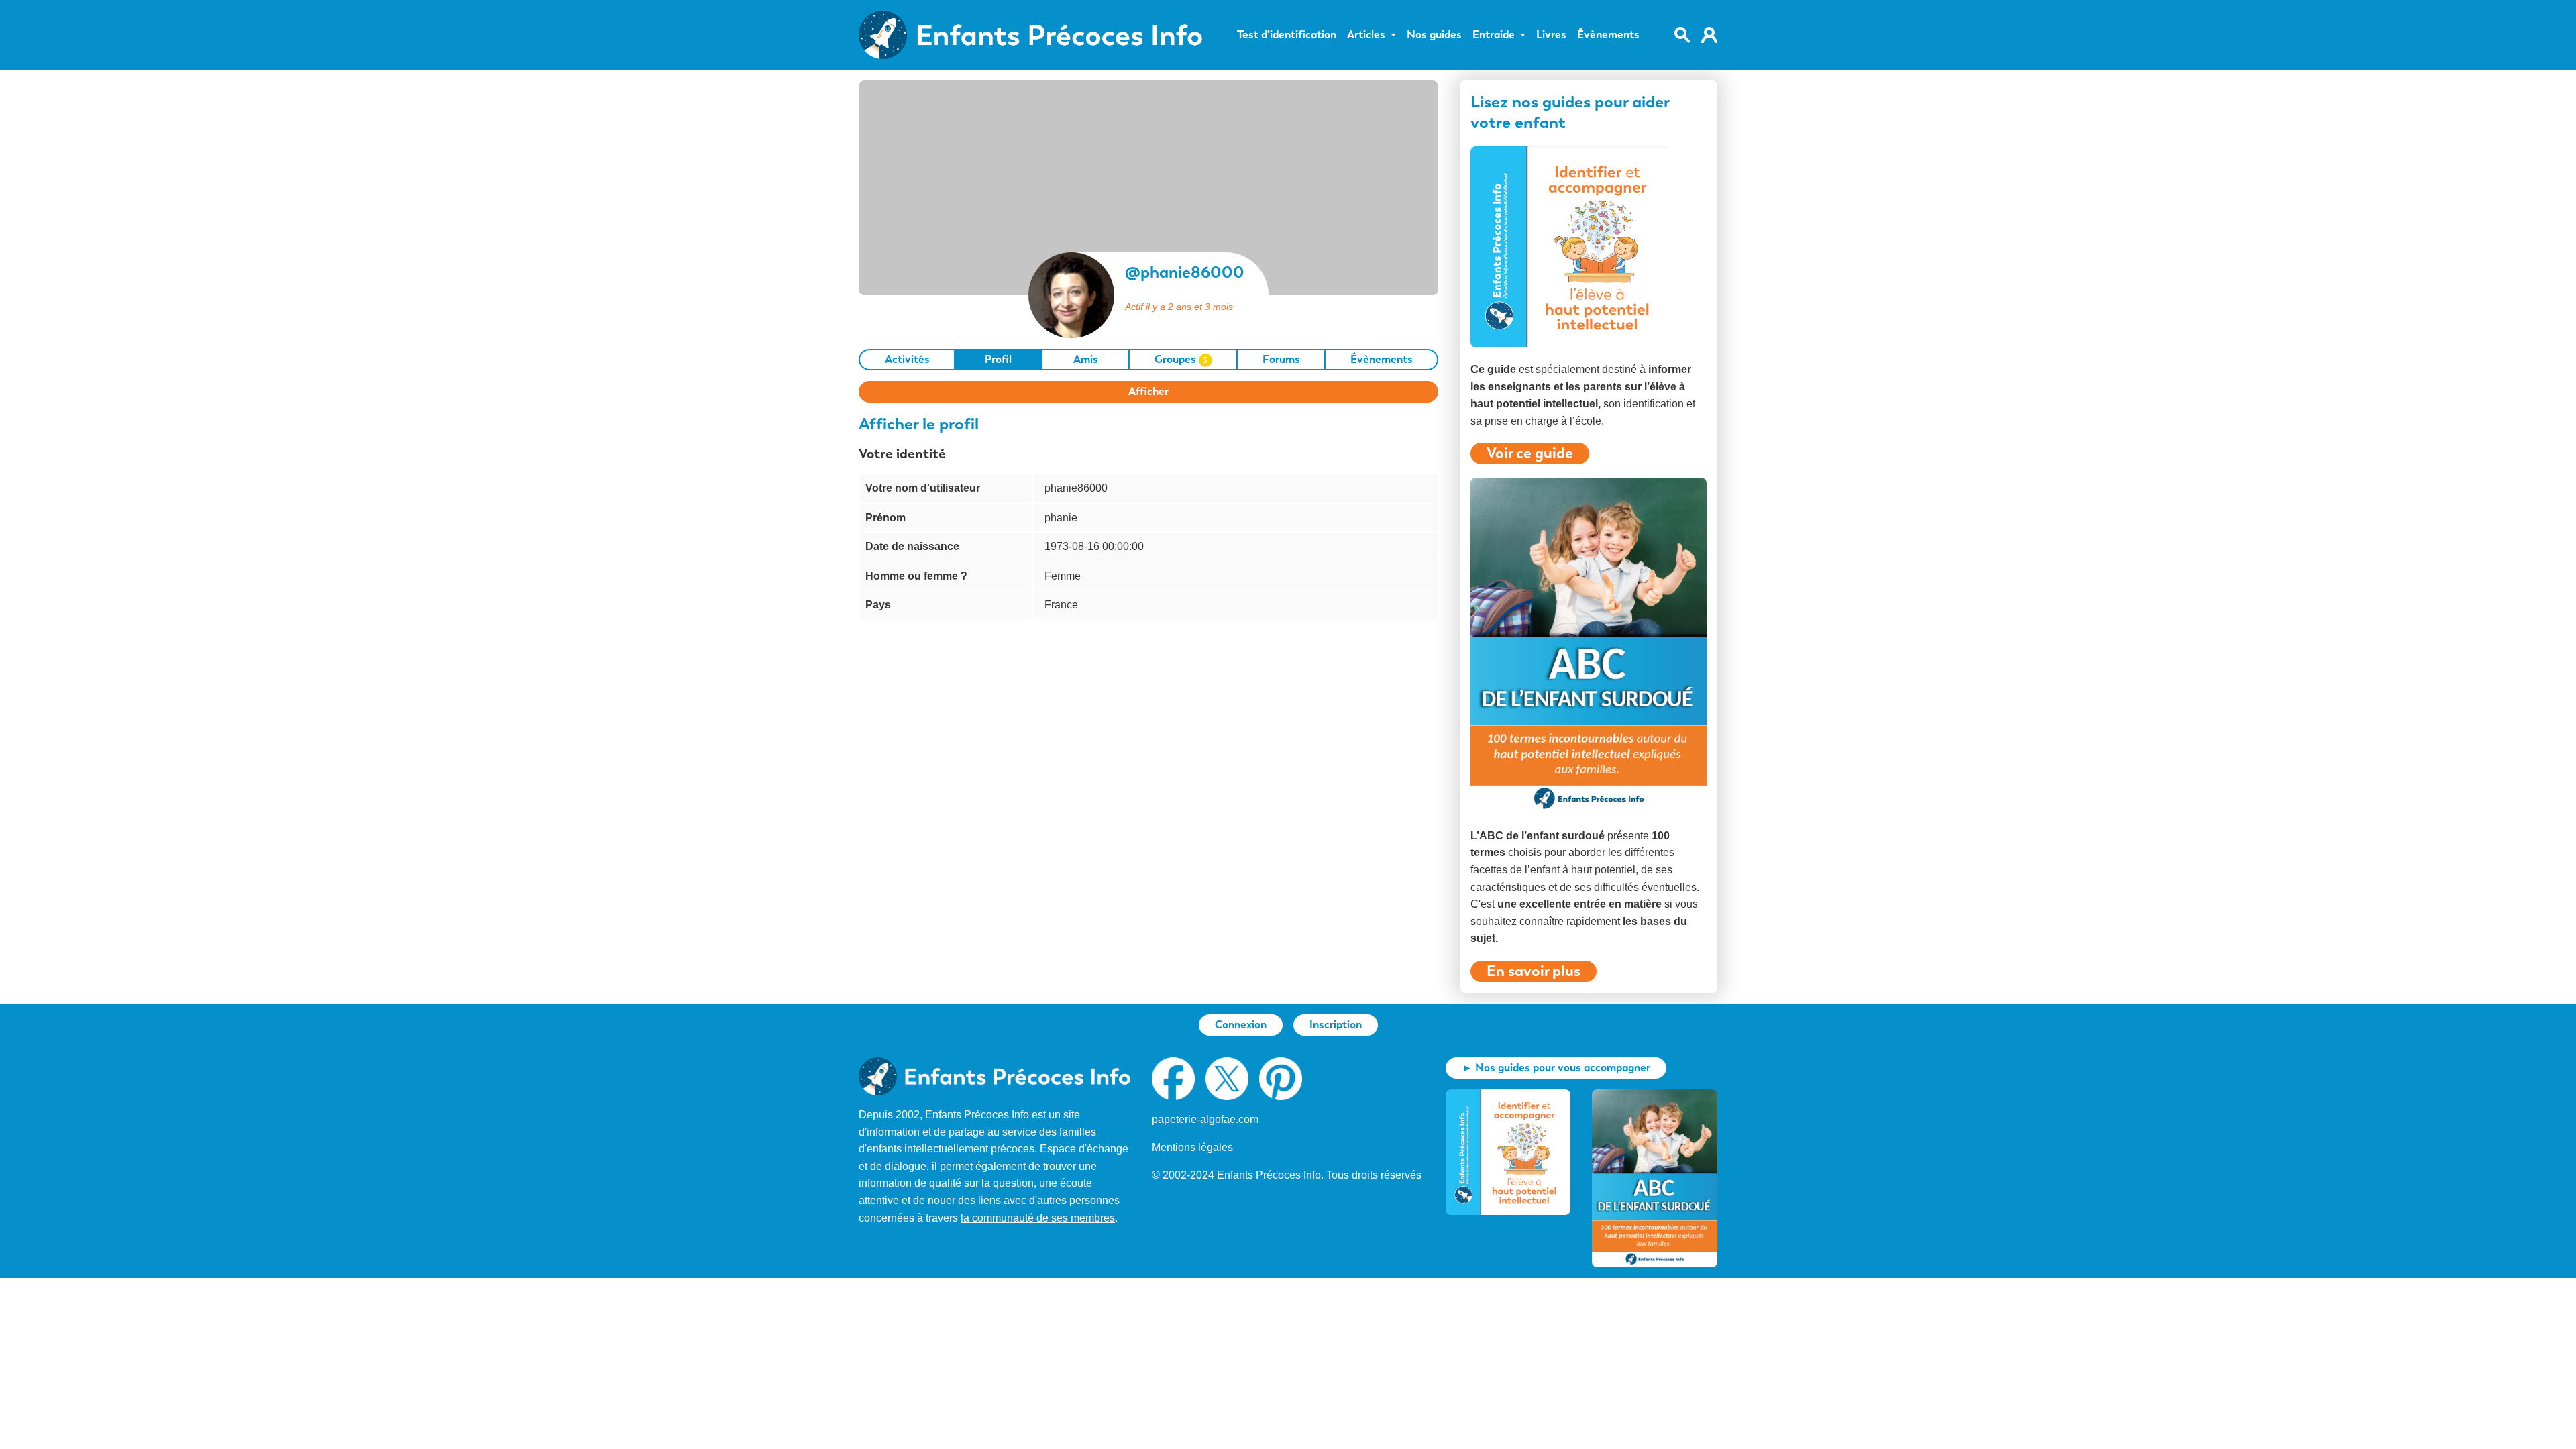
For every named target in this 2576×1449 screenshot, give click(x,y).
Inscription (1336, 1025)
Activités (907, 359)
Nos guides (1434, 35)
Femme (1063, 576)
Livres (1551, 35)
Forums (1281, 359)
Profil (998, 359)
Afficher (1148, 391)
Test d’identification (1287, 35)
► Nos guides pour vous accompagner (1556, 1068)
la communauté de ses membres (1038, 1218)
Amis (1086, 359)
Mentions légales (1192, 1147)
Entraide (1494, 35)
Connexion (1241, 1025)
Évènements (1608, 35)
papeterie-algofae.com (1205, 1119)
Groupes (1181, 359)
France (1061, 605)
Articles (1366, 35)
